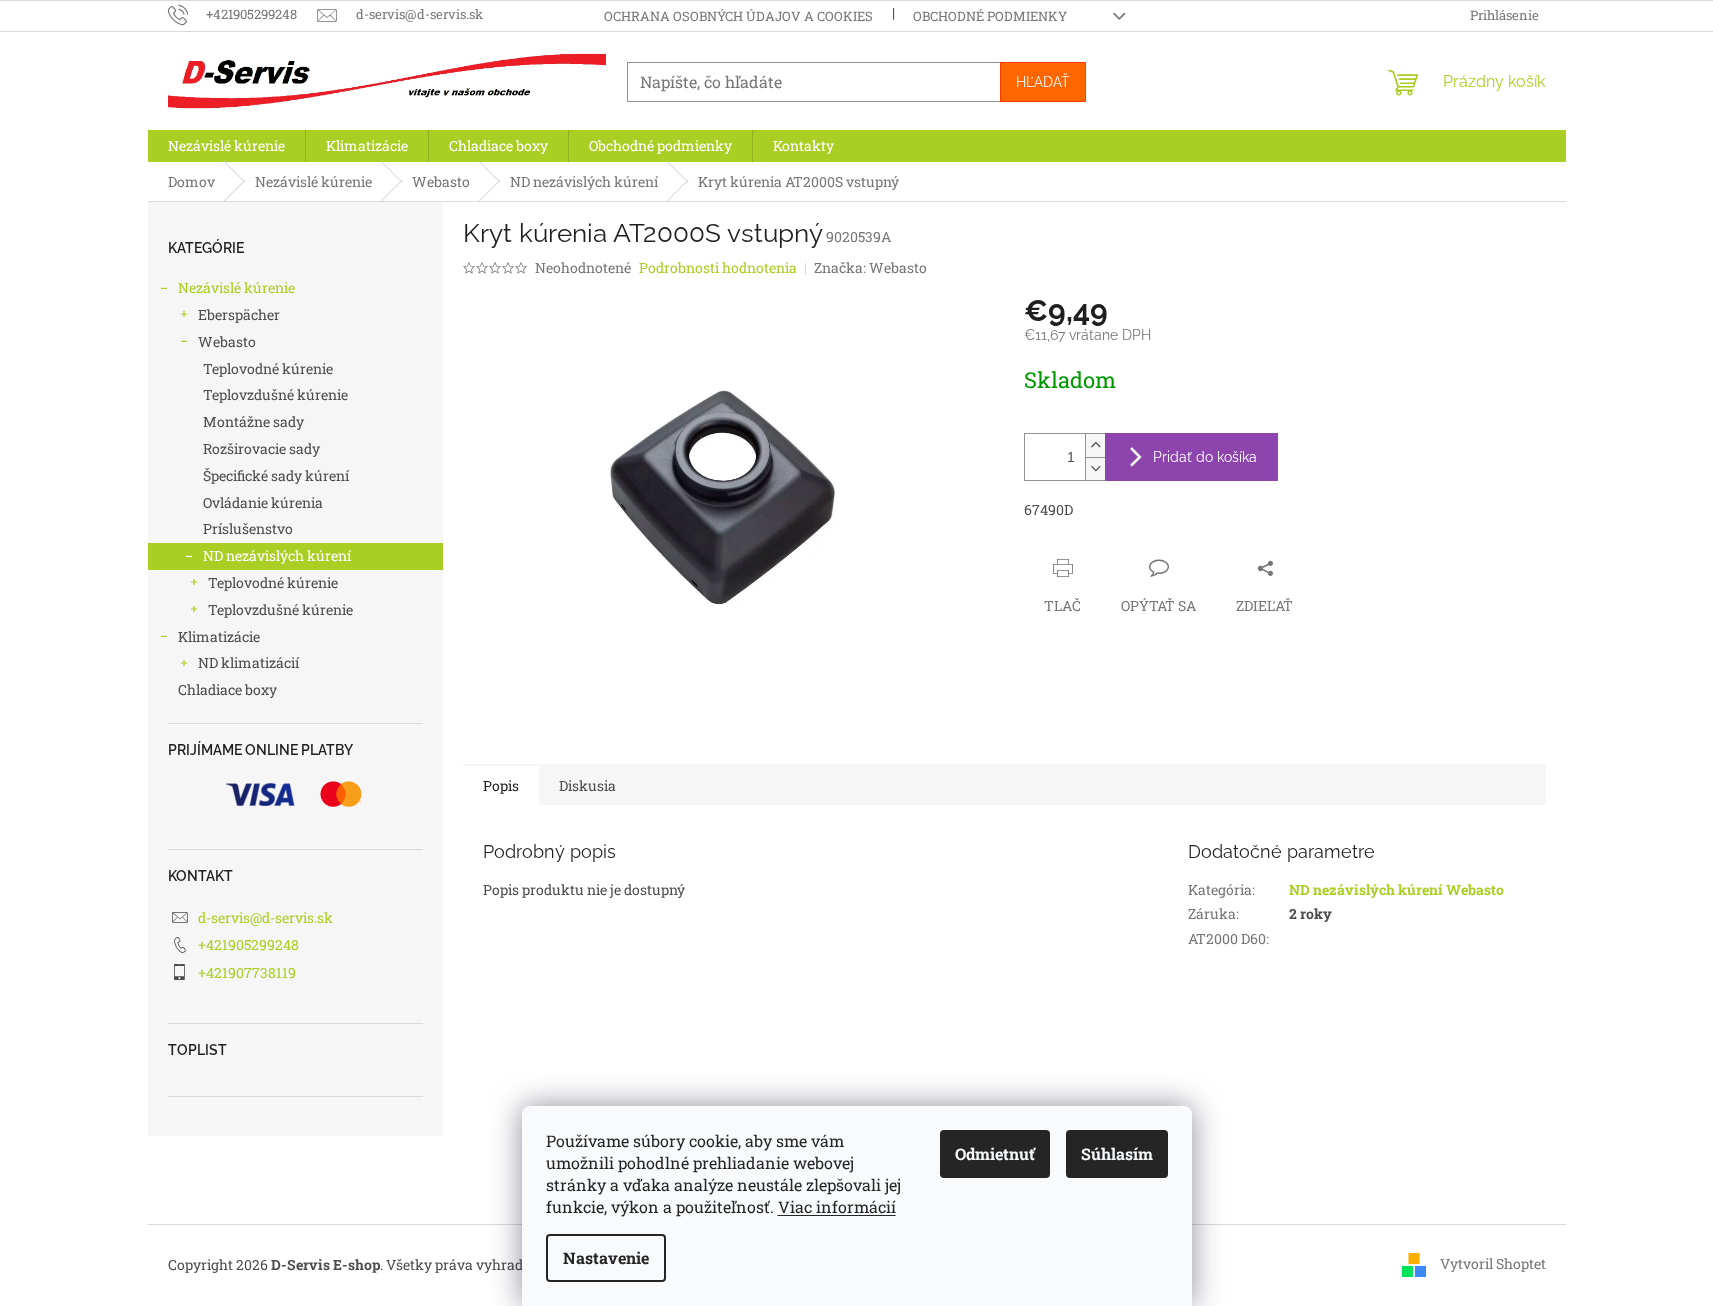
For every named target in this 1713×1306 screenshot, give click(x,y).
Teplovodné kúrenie (268, 368)
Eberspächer (239, 314)
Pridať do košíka (1205, 457)
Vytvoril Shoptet (1493, 1263)
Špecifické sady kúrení (276, 475)
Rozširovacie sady (261, 448)
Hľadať (1043, 82)
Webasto (227, 341)
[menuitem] (226, 146)
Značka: (870, 267)
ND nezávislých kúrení (277, 555)
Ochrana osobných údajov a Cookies (738, 16)
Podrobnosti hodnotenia (718, 267)
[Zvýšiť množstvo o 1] (1095, 445)
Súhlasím (1117, 1153)
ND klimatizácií (248, 662)
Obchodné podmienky (990, 16)
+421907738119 (247, 972)
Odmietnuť (995, 1153)
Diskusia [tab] (587, 785)
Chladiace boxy (227, 689)
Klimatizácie (219, 636)
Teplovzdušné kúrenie (275, 394)
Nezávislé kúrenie (236, 287)
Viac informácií (837, 1206)
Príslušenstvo (248, 528)
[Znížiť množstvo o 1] (1095, 468)
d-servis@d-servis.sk (265, 917)
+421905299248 (248, 944)
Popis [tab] (501, 785)
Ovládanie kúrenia (263, 502)
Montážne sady (253, 421)
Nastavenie (606, 1257)
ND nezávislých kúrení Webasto (1396, 889)
